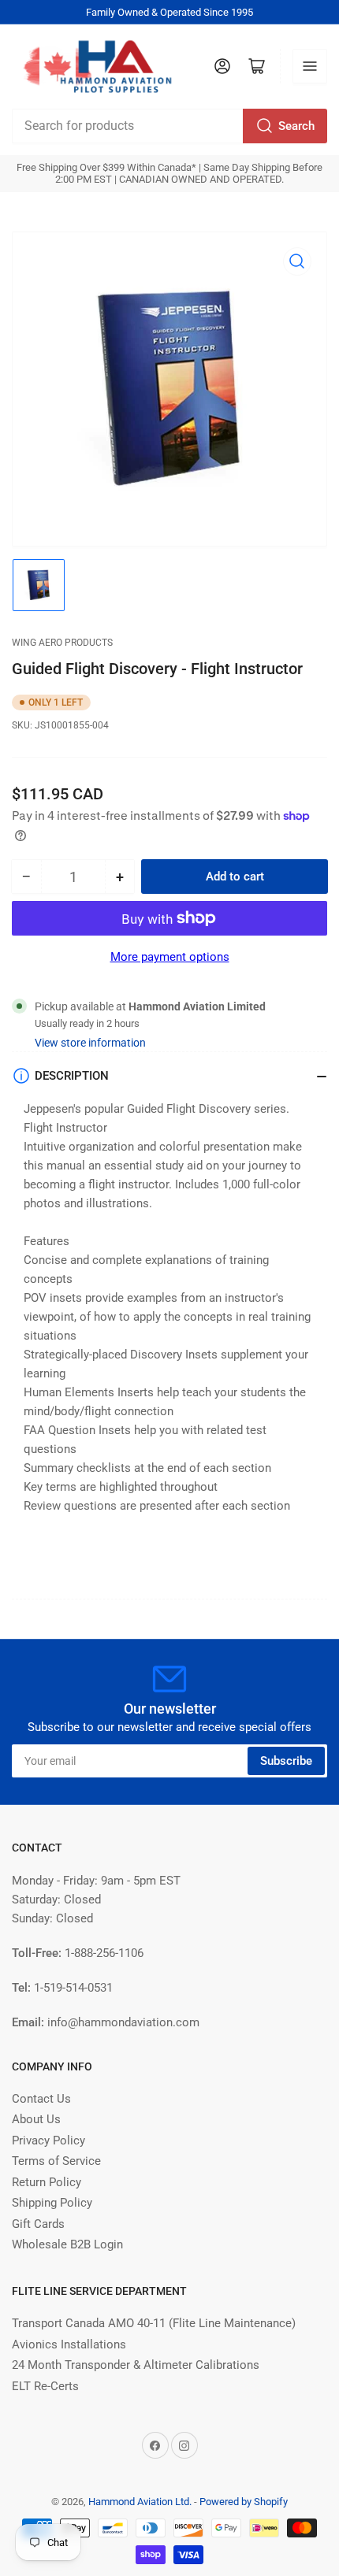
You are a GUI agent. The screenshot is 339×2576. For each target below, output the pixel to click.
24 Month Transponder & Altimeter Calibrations (136, 2365)
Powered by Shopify (244, 2502)
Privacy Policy (48, 2140)
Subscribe (286, 1761)
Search (296, 126)
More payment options (170, 957)
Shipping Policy (52, 2203)
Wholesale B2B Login (67, 2244)
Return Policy (47, 2182)
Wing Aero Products (62, 643)
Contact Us (41, 2099)
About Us (36, 2119)
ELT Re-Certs (45, 2386)
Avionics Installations (69, 2344)
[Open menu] (310, 66)
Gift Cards (38, 2224)
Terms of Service (56, 2161)
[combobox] (169, 126)
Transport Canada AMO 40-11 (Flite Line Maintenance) (154, 2323)
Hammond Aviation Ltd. (140, 2502)
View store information (90, 1043)
